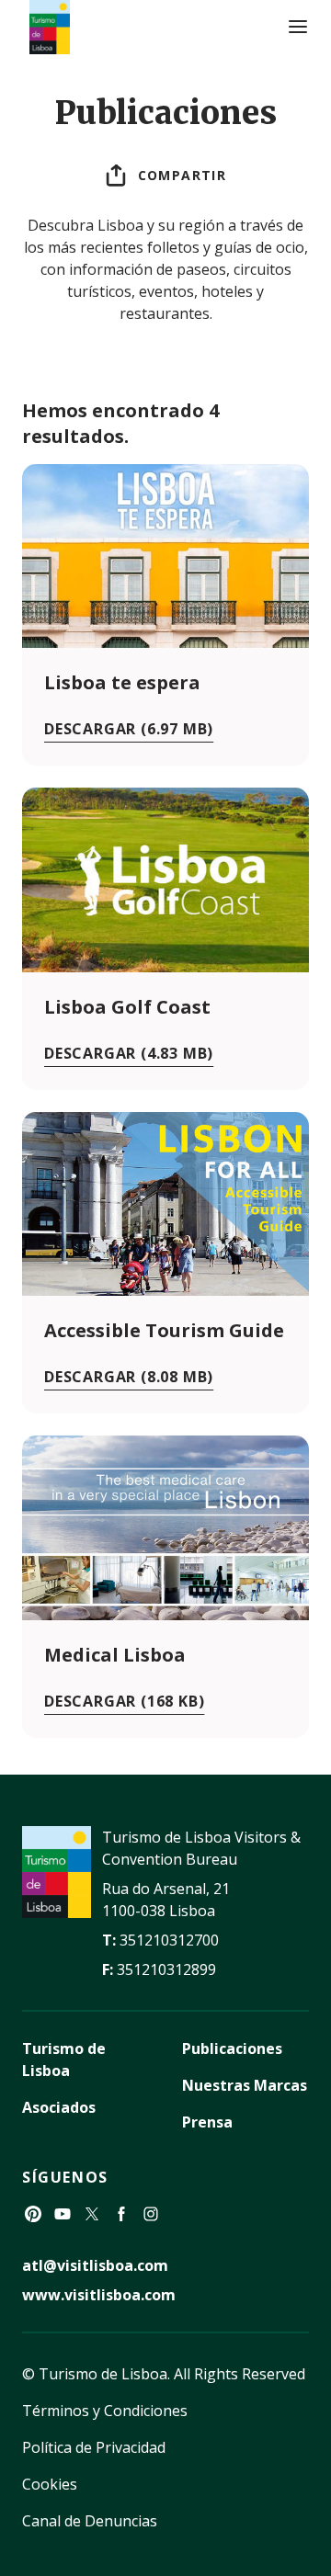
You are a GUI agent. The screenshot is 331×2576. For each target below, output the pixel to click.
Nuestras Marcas (245, 2085)
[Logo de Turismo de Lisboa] (50, 27)
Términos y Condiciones (105, 2411)
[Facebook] (121, 2214)
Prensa (207, 2122)
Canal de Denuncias (90, 2521)
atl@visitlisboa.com (95, 2265)
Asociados (59, 2107)
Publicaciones (232, 2048)
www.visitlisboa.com (99, 2295)
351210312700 (169, 1940)
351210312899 (166, 1969)
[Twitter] (92, 2214)
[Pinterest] (33, 2214)
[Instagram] (151, 2214)
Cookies (50, 2484)
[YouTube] (63, 2214)
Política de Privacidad (94, 2447)
